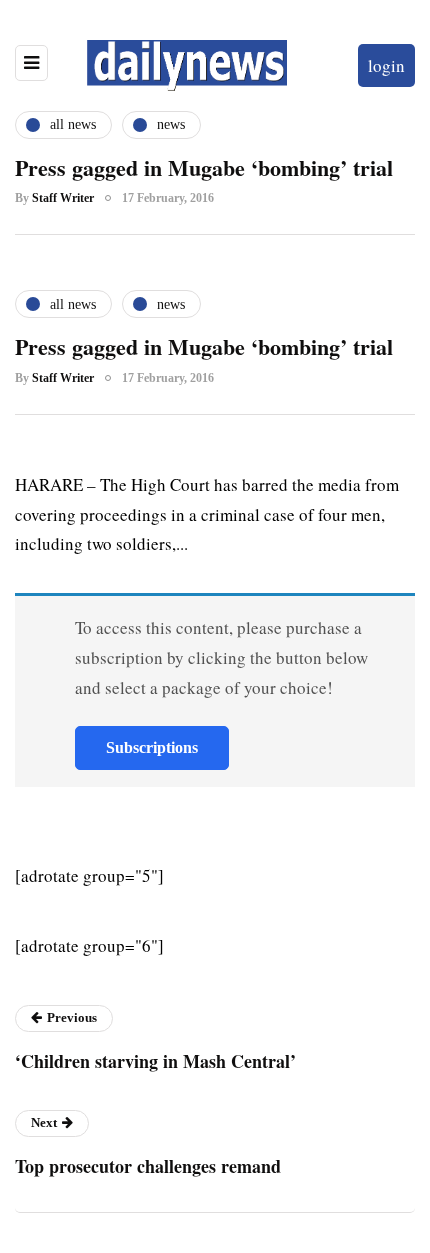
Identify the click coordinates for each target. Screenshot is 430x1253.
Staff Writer (63, 198)
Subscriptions (152, 747)
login (386, 65)
